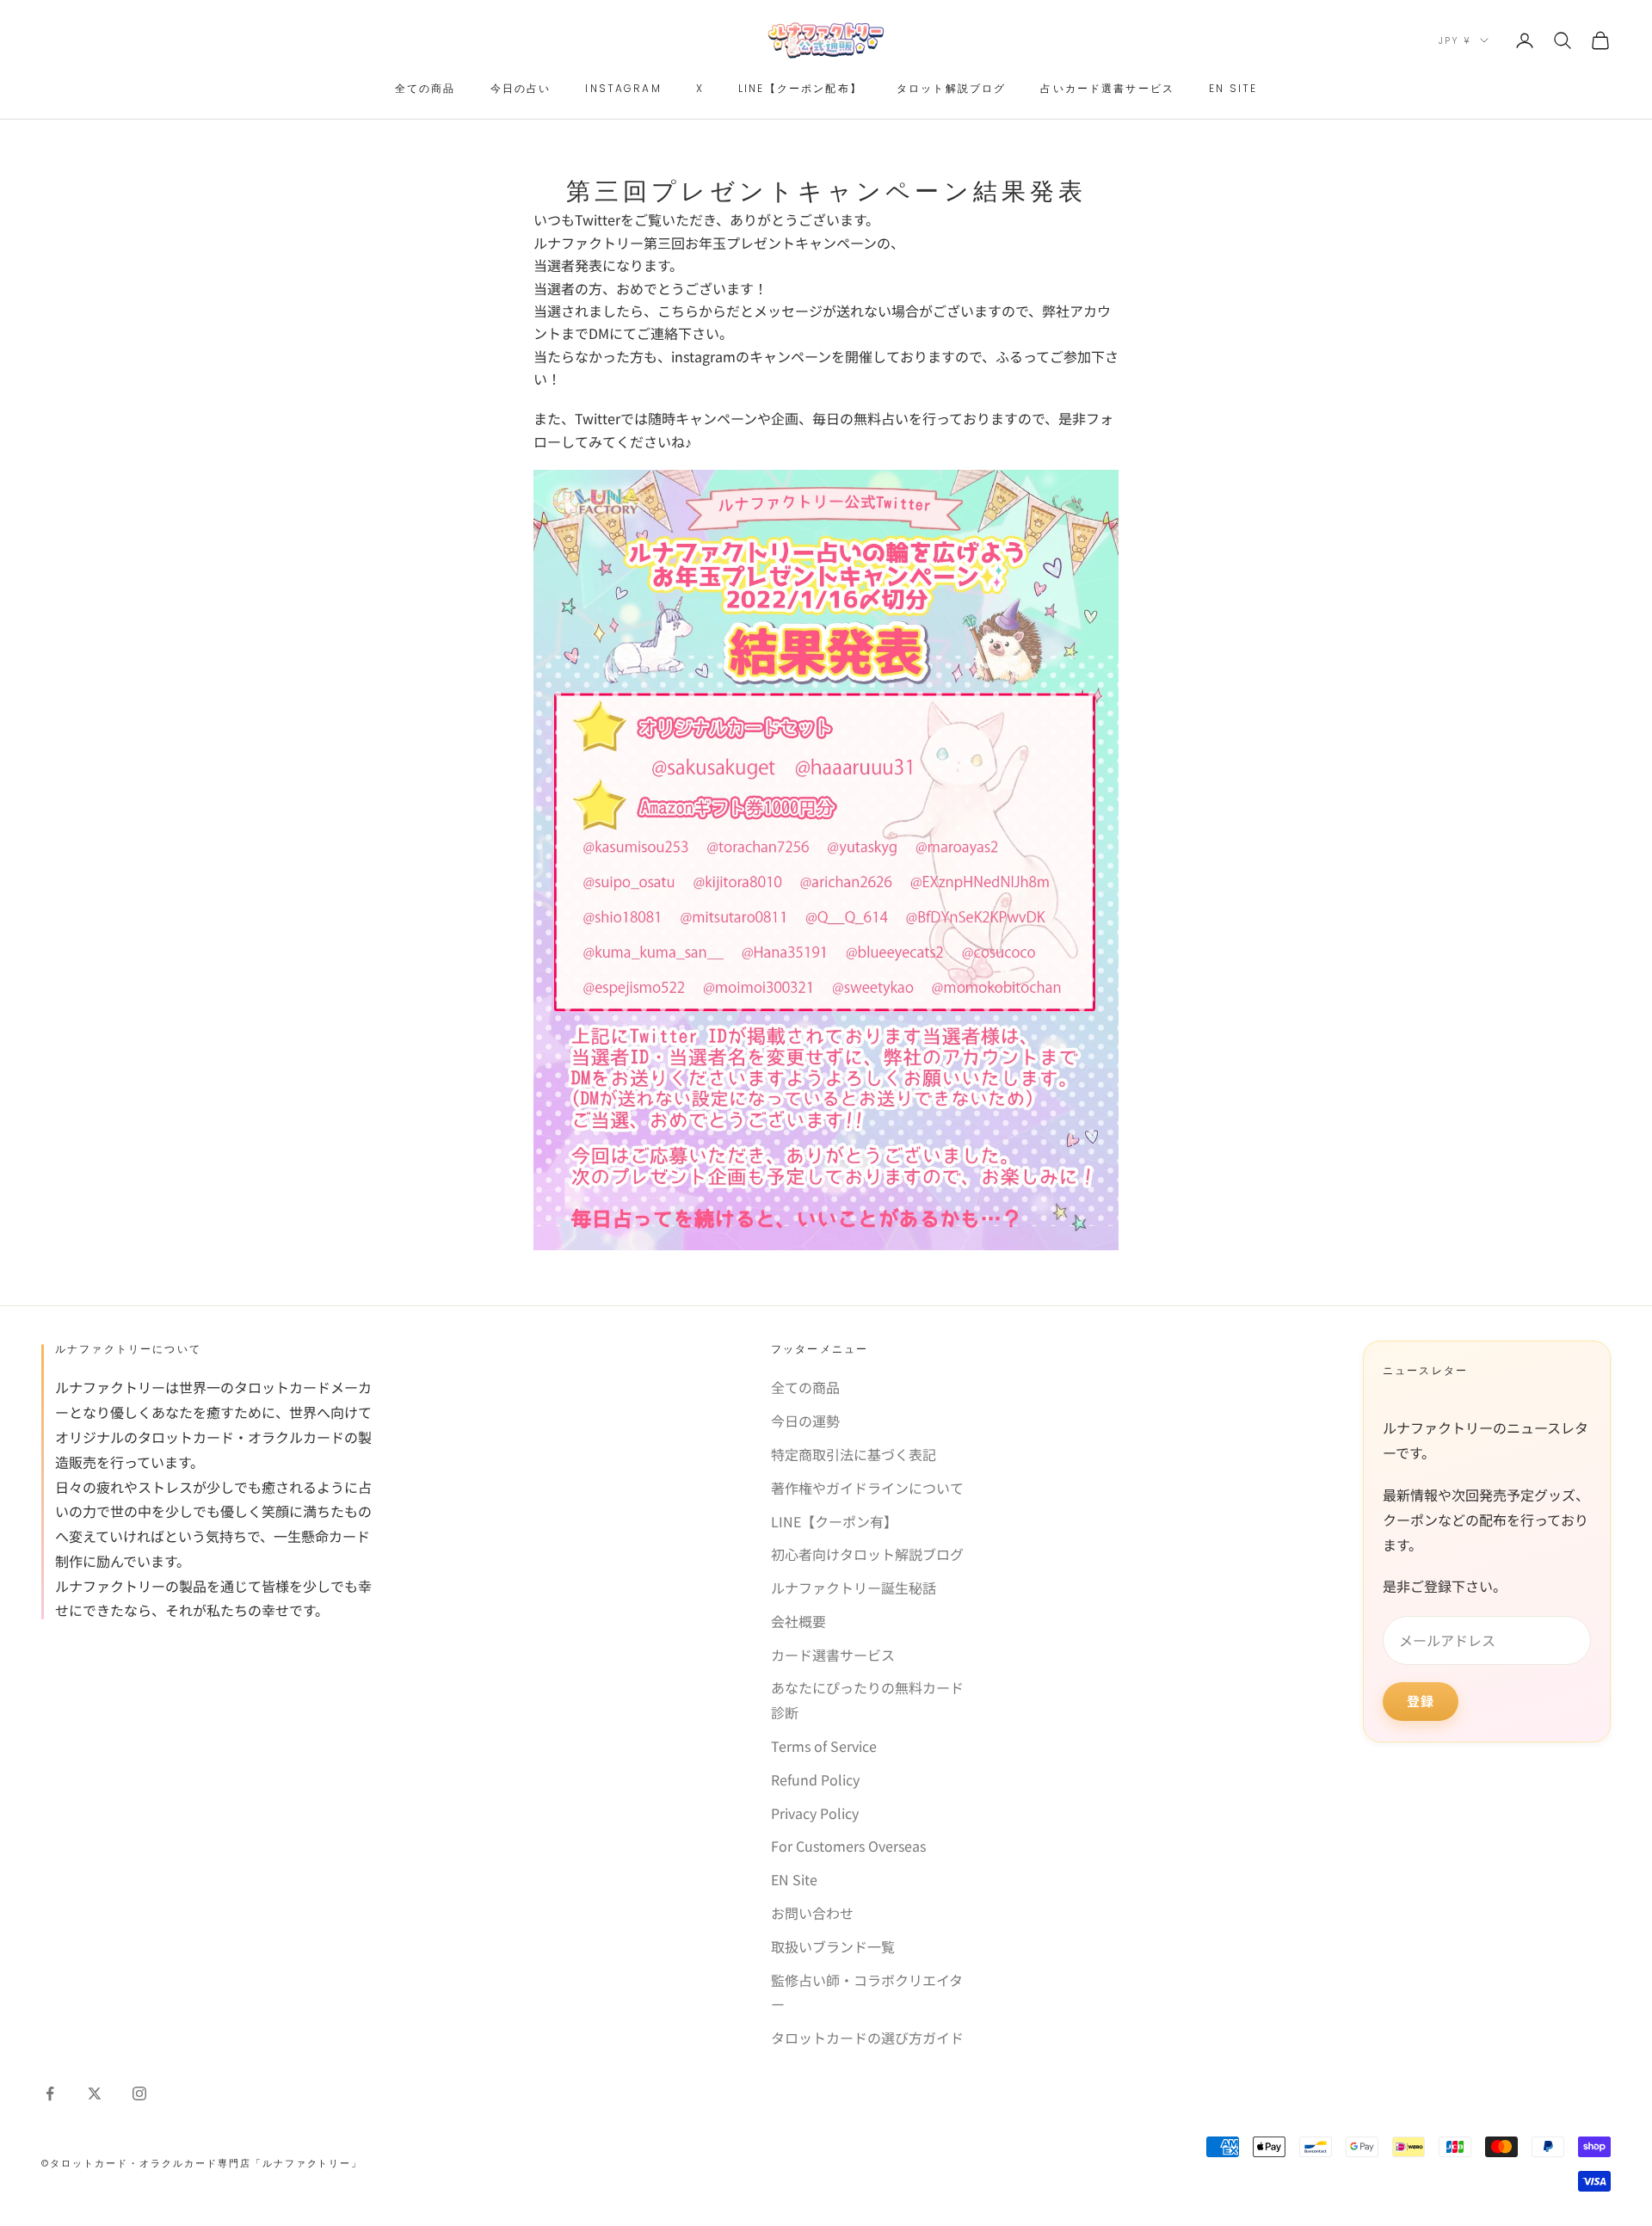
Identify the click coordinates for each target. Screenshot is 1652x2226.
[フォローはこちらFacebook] (50, 2093)
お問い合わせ (812, 1913)
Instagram (623, 88)
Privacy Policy (815, 1813)
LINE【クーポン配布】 (800, 88)
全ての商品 (425, 88)
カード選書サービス (833, 1655)
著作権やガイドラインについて (867, 1488)
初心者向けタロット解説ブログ (867, 1554)
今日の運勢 (805, 1421)
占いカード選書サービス (1107, 88)
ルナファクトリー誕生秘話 (854, 1588)
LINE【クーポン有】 (834, 1521)
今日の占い (521, 88)
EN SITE (1233, 88)
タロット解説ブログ (951, 88)
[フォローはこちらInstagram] (139, 2093)
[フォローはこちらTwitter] (95, 2093)
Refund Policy (815, 1779)
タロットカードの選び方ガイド (867, 2038)
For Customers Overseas (848, 1846)
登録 (1421, 1701)
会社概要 (798, 1621)
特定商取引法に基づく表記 (854, 1454)
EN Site (794, 1879)
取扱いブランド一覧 (833, 1946)
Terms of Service (824, 1746)
